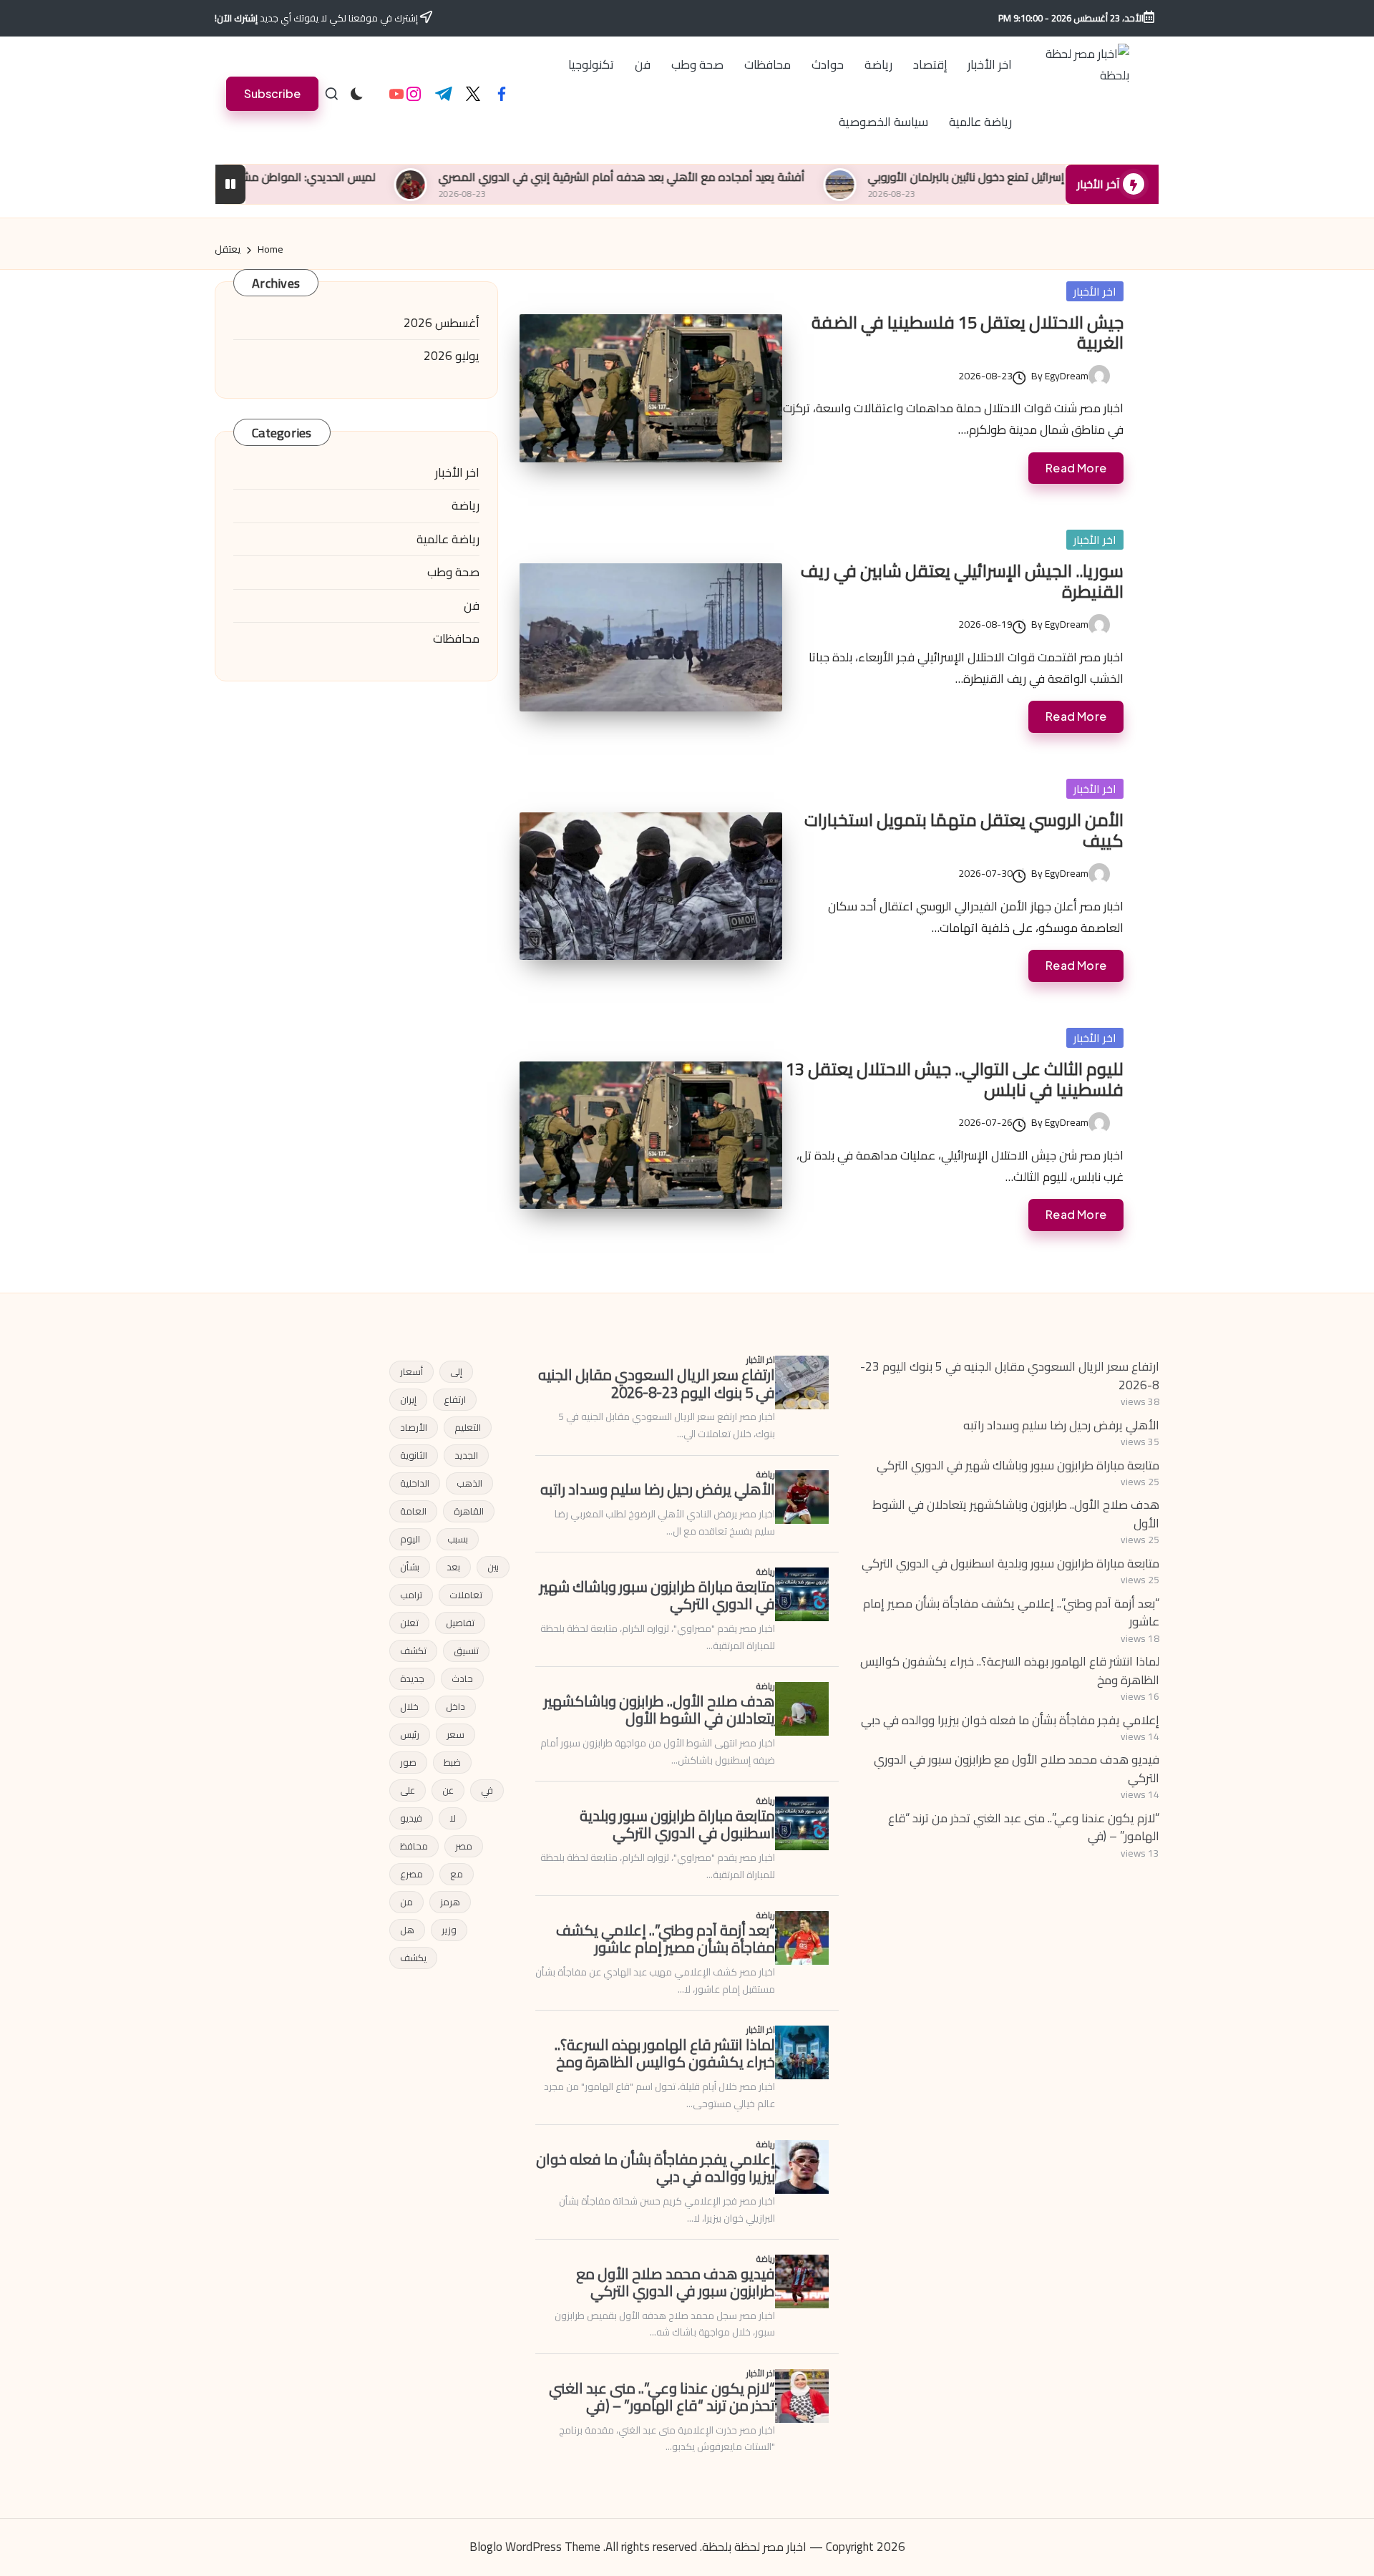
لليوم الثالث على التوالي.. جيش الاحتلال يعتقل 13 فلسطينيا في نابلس (955, 1079)
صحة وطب (453, 573)
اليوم (410, 1539)
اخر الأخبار (1095, 291)
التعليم (468, 1427)
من (406, 1902)
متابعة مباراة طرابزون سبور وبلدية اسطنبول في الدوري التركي (1010, 1563)
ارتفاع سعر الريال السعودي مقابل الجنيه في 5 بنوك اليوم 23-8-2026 (1010, 1376)
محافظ (414, 1846)
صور (408, 1762)
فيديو (411, 1818)
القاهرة (469, 1511)
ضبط (452, 1762)
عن (448, 1790)
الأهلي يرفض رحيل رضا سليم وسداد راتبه (1061, 1425)
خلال (409, 1706)
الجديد (466, 1455)
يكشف (413, 1958)
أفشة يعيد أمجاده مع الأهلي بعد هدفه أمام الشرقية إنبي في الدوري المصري (738, 177)
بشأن (410, 1567)
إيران (408, 1399)
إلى (456, 1371)
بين (493, 1567)
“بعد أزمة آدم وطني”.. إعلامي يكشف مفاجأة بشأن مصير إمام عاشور (1011, 1613)
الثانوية (414, 1455)
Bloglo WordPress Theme (535, 2547)
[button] (272, 93)
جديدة (412, 1678)
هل (407, 1930)
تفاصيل (460, 1623)
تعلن (409, 1623)
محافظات (456, 639)
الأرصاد (414, 1427)
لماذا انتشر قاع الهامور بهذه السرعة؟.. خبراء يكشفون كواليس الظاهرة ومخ (1010, 1671)
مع (457, 1874)
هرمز (450, 1902)
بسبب (458, 1539)
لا (453, 1818)
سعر (455, 1734)
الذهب (469, 1483)
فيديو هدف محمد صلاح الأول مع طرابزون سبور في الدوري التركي (1017, 1769)
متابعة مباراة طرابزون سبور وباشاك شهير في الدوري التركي (1018, 1465)
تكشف (413, 1651)
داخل (455, 1706)
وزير (449, 1930)
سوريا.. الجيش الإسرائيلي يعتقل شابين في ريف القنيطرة (962, 581)
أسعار (411, 1371)
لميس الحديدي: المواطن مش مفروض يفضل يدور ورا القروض (348, 177)
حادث (462, 1678)
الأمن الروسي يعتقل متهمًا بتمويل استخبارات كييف (964, 830)
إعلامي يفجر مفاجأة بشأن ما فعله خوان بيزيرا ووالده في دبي (1010, 1720)
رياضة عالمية (448, 540)
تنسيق (466, 1651)
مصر (464, 1846)
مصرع (411, 1874)
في (487, 1790)
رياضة (466, 506)
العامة (413, 1511)
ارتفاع (455, 1399)
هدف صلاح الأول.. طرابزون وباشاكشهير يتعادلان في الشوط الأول (1016, 1514)
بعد (453, 1567)
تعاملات (466, 1595)
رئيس (410, 1734)
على (408, 1790)
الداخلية (415, 1483)
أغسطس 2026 (442, 324)
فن (472, 606)
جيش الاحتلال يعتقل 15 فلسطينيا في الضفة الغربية (968, 333)
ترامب (411, 1595)
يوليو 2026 (452, 356)
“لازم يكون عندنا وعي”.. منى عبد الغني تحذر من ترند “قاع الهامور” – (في (1024, 1827)
